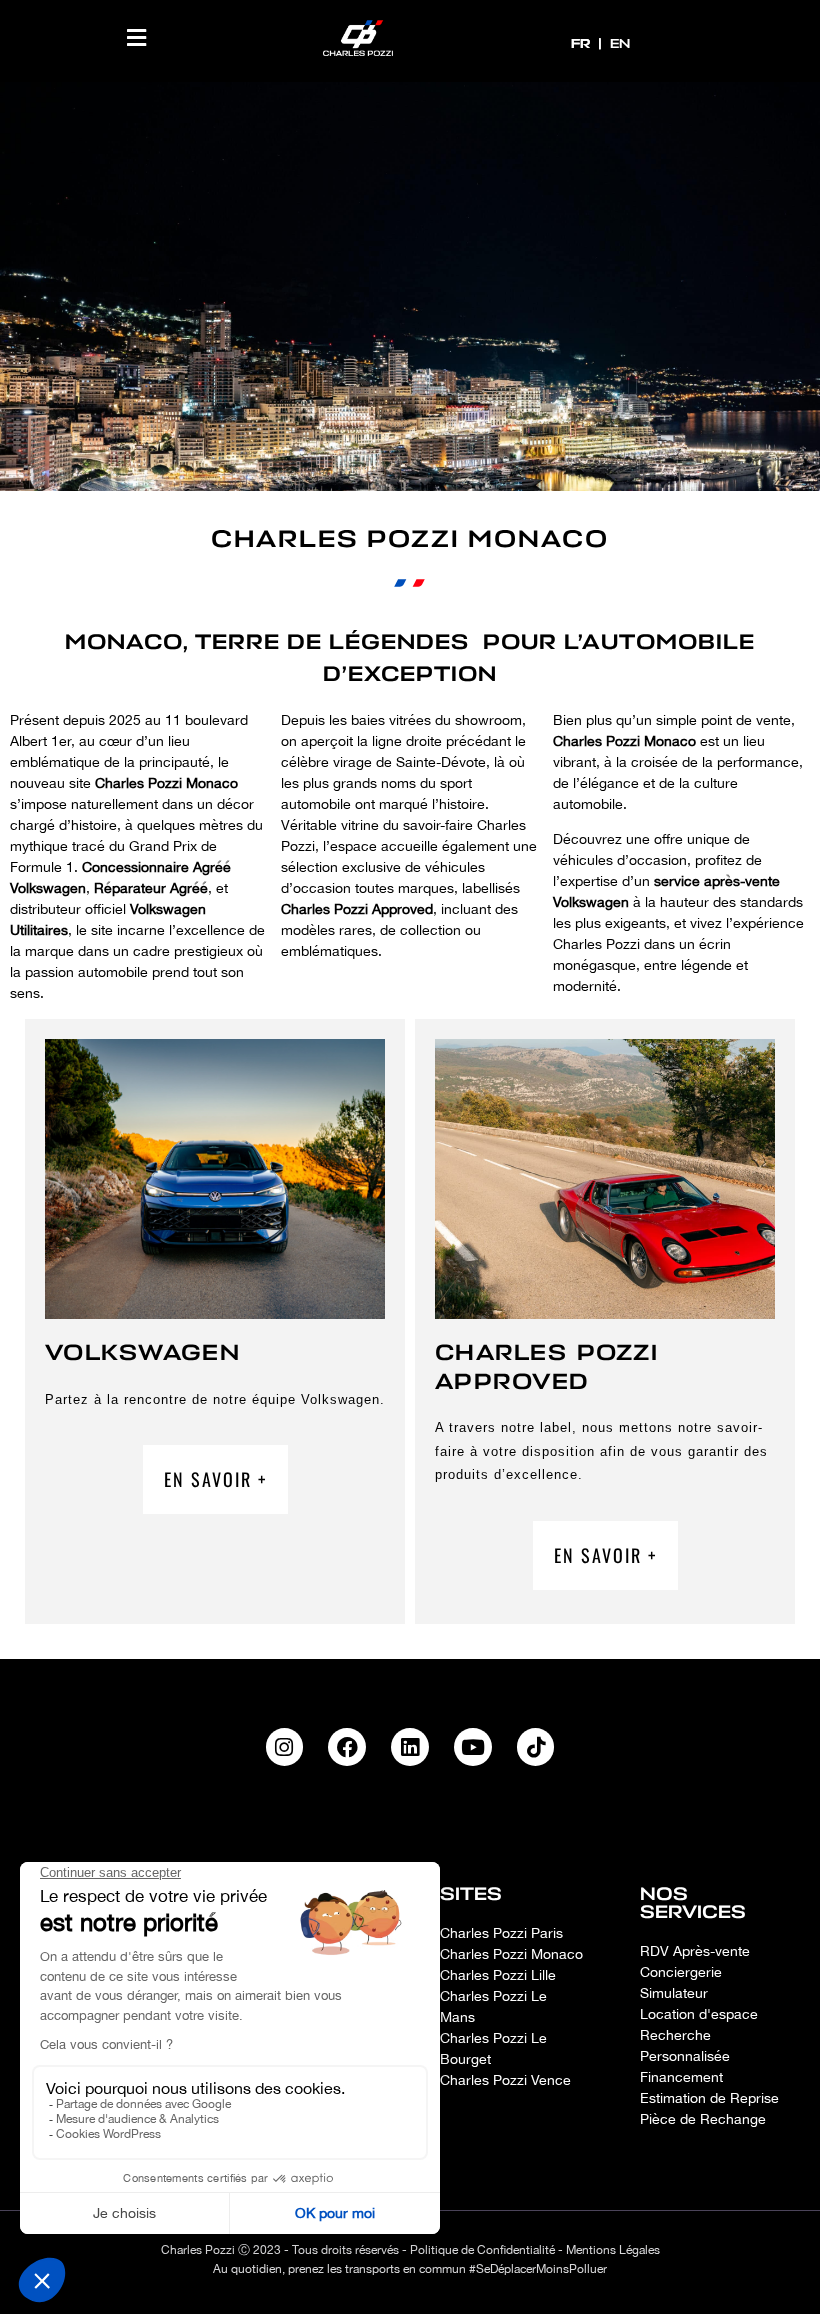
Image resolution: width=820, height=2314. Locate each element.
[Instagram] (285, 1747)
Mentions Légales (613, 2250)
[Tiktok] (536, 1747)
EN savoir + (215, 1479)
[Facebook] (347, 1747)
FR (582, 43)
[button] (136, 37)
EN (620, 43)
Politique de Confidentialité (482, 2250)
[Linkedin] (410, 1747)
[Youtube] (473, 1747)
